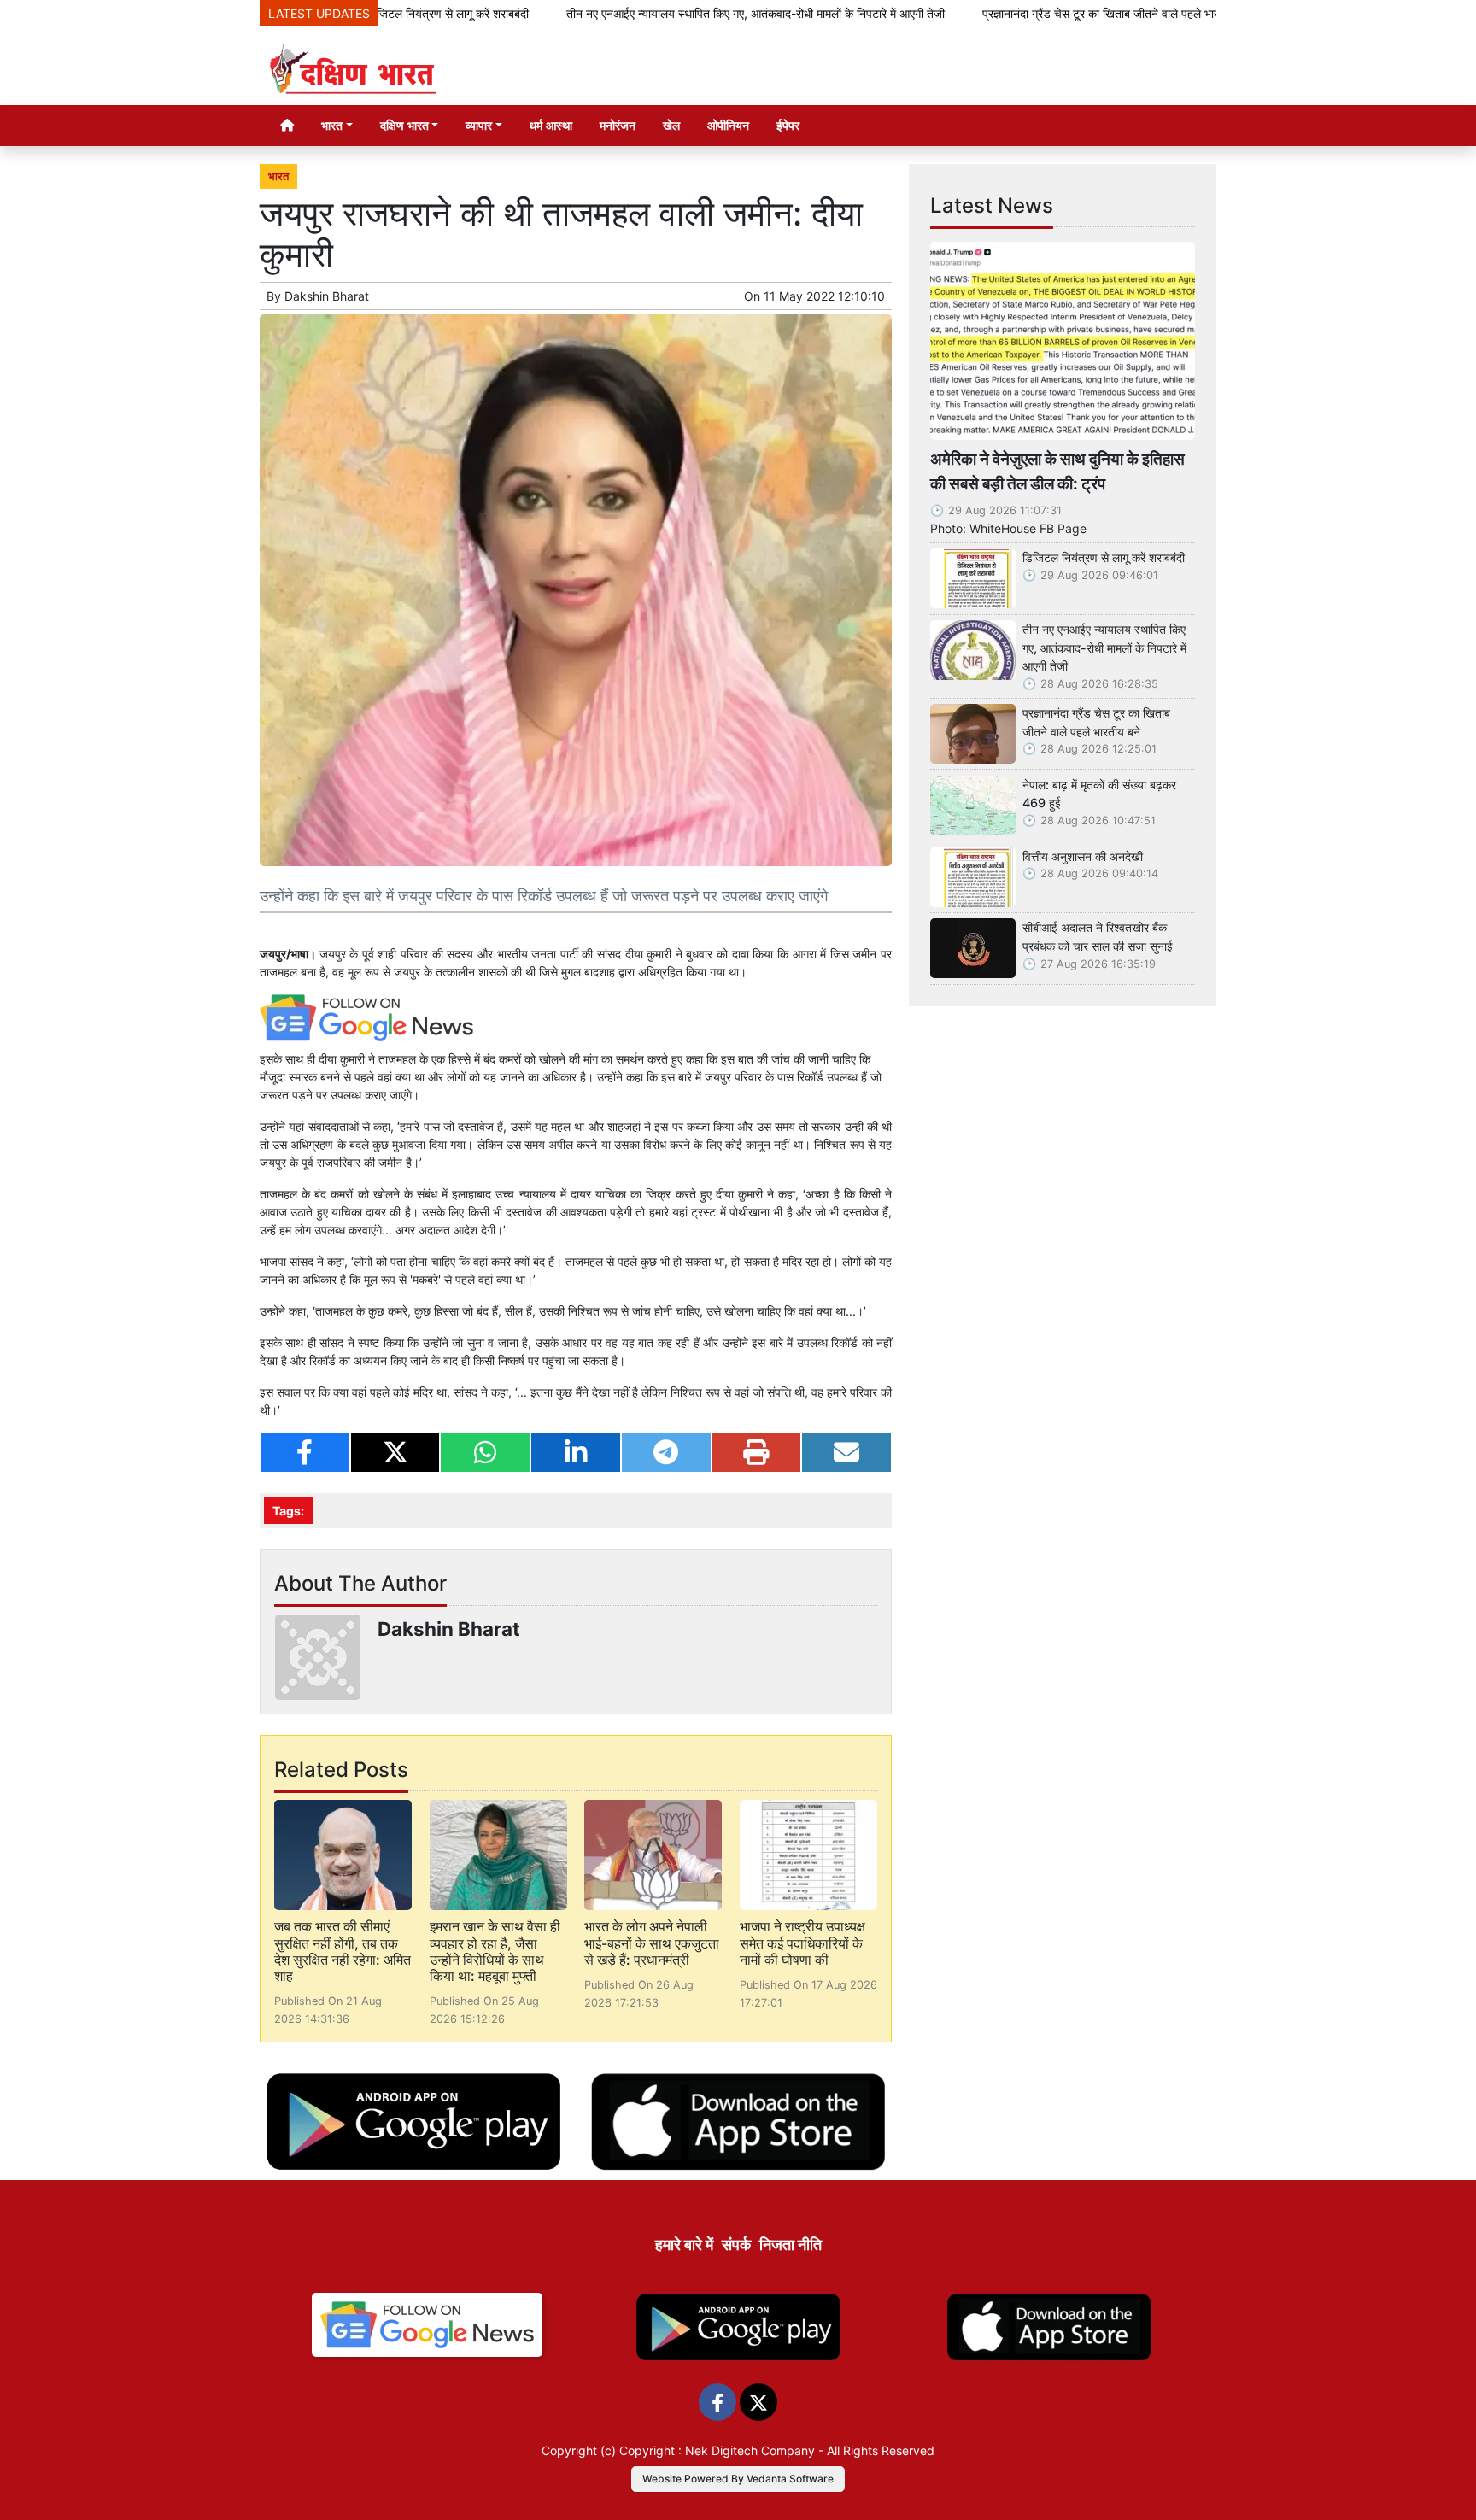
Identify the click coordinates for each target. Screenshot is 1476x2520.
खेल (671, 125)
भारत (278, 176)
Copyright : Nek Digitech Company (717, 2450)
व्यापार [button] (479, 125)
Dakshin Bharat (327, 296)
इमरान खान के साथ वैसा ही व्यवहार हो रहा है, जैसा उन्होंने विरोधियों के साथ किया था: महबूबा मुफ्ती (495, 1951)
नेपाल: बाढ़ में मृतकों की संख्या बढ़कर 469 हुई (1099, 794)
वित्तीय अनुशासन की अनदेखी (1083, 856)
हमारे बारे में (684, 2245)
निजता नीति (791, 2245)
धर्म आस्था (551, 125)
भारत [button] (332, 125)
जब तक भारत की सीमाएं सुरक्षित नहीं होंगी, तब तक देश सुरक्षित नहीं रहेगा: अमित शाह (343, 1951)
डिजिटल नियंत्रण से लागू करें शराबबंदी (1104, 557)
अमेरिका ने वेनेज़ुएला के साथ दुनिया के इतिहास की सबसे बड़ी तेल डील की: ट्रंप (1057, 471)
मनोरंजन (618, 125)
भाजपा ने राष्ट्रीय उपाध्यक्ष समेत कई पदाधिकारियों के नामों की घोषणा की (802, 1943)
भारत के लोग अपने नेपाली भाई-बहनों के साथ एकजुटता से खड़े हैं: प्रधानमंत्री (652, 1943)
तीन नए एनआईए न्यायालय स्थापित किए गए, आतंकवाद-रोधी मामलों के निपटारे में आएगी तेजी (673, 13)
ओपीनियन (728, 125)
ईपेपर (788, 125)
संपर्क (736, 2245)
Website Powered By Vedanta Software (738, 2479)
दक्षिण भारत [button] (404, 125)
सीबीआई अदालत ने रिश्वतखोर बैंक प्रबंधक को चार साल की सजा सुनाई (1098, 937)
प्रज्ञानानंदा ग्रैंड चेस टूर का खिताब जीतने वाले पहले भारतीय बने (1034, 13)
